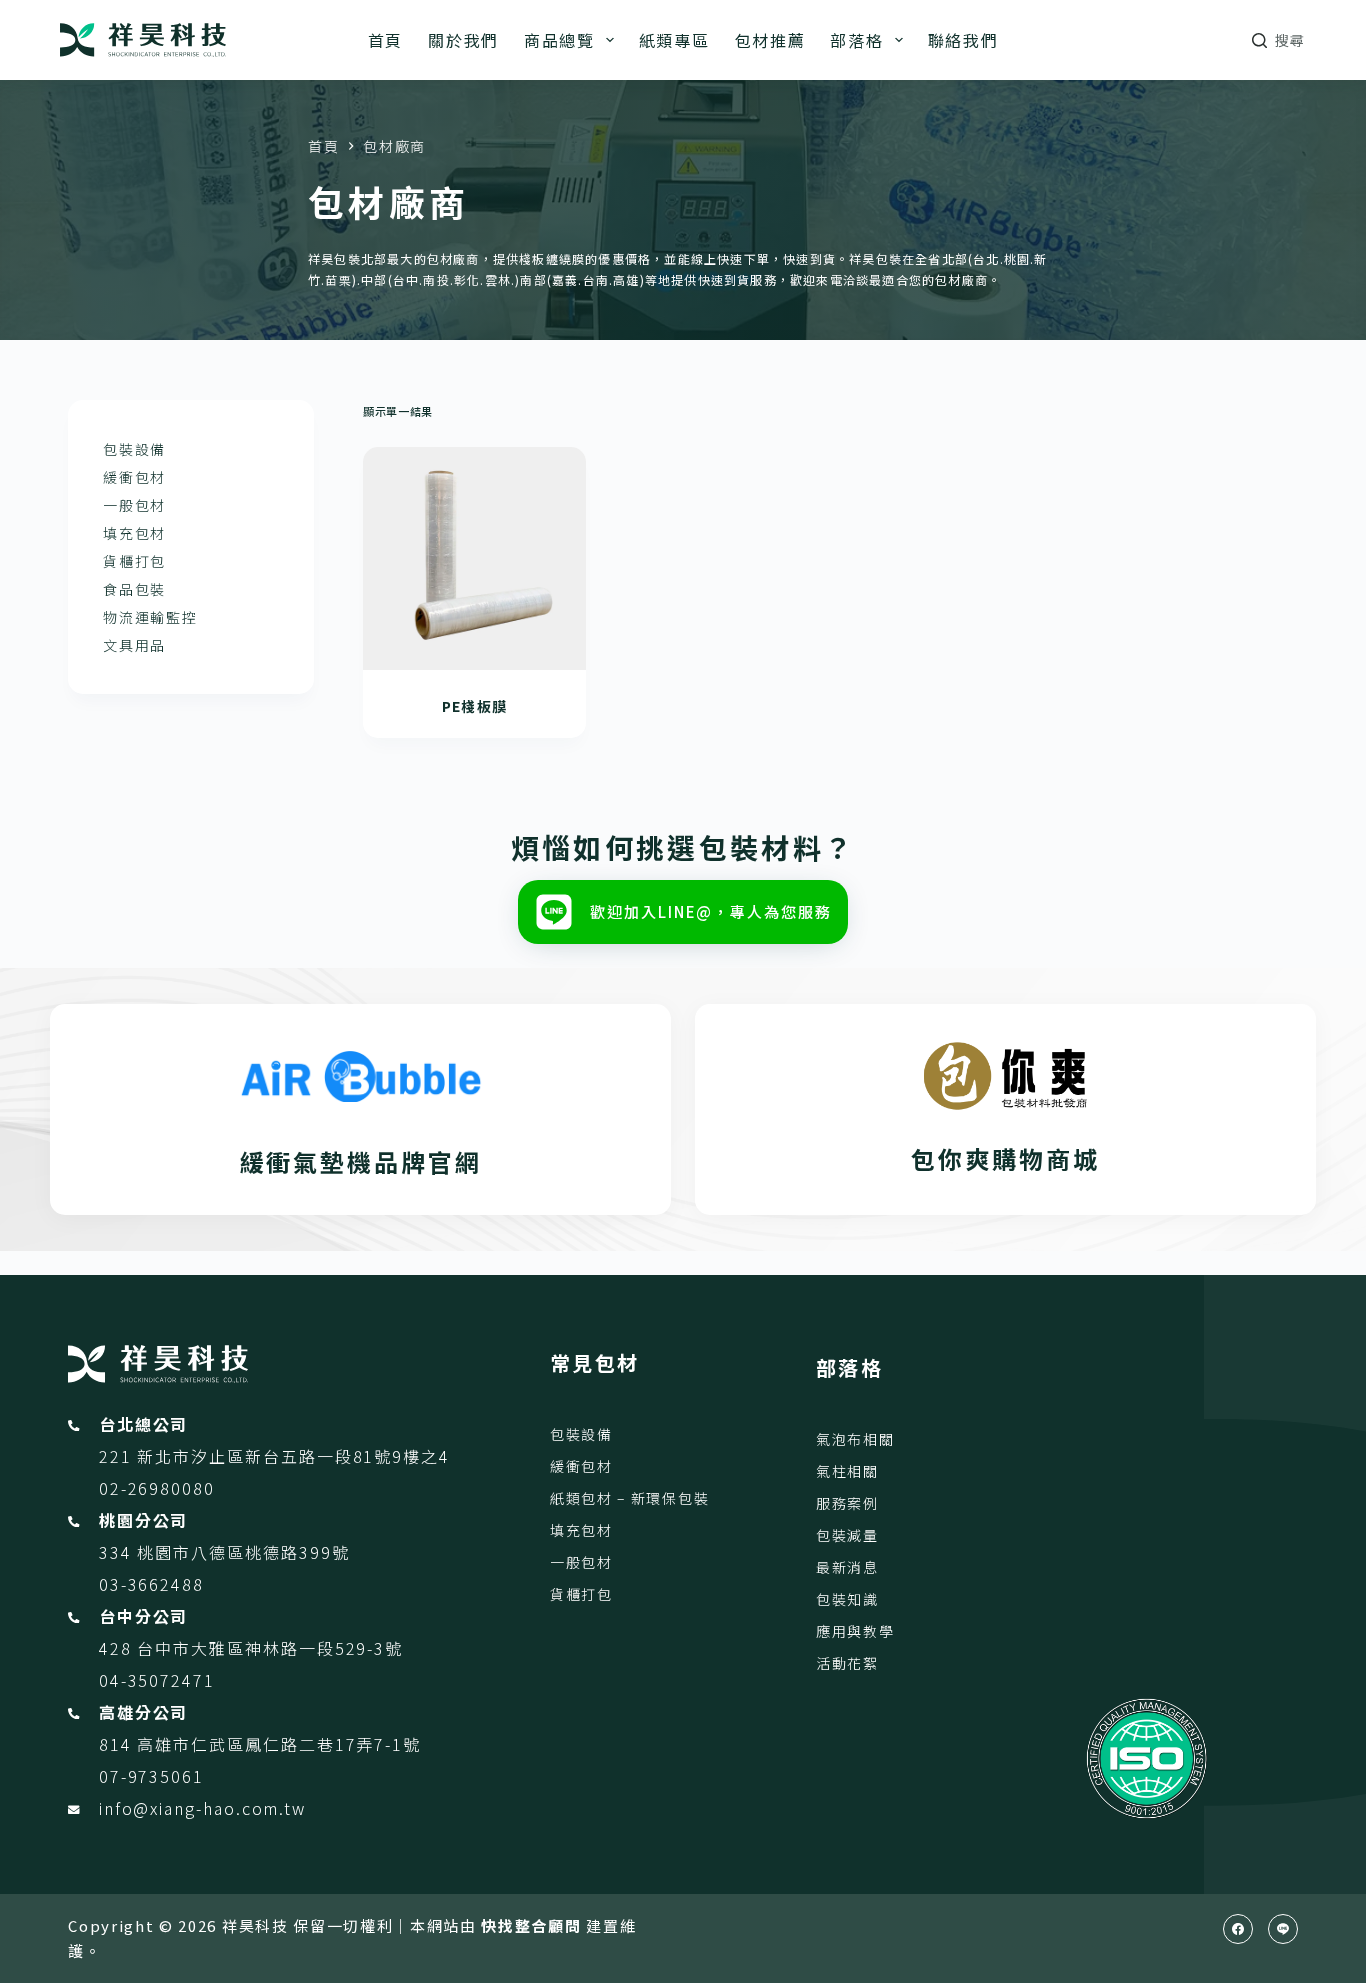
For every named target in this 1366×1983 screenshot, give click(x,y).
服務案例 (847, 1503)
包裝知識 (847, 1599)
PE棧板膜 (475, 706)
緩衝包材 (134, 477)
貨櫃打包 (134, 561)
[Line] (1283, 1929)
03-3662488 (151, 1584)
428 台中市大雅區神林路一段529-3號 (251, 1648)
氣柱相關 (847, 1471)
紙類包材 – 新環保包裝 (629, 1498)
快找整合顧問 (531, 1925)
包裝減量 (847, 1535)
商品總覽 (559, 40)
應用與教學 (855, 1631)
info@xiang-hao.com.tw (202, 1808)
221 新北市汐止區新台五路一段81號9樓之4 (274, 1456)
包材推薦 (770, 40)
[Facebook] (1238, 1929)
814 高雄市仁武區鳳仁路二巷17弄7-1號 (260, 1744)
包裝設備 (134, 449)
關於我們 (463, 40)
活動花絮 (847, 1663)
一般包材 (134, 505)
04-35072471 (157, 1680)
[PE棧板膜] (474, 558)
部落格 (856, 40)
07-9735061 (151, 1776)
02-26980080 (157, 1488)
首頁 (385, 40)
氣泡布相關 (855, 1439)
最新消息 (847, 1567)
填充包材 (134, 533)
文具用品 (134, 645)
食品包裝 (134, 589)
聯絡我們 (963, 40)
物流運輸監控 (150, 617)
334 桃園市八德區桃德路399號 (224, 1552)
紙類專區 (674, 40)
